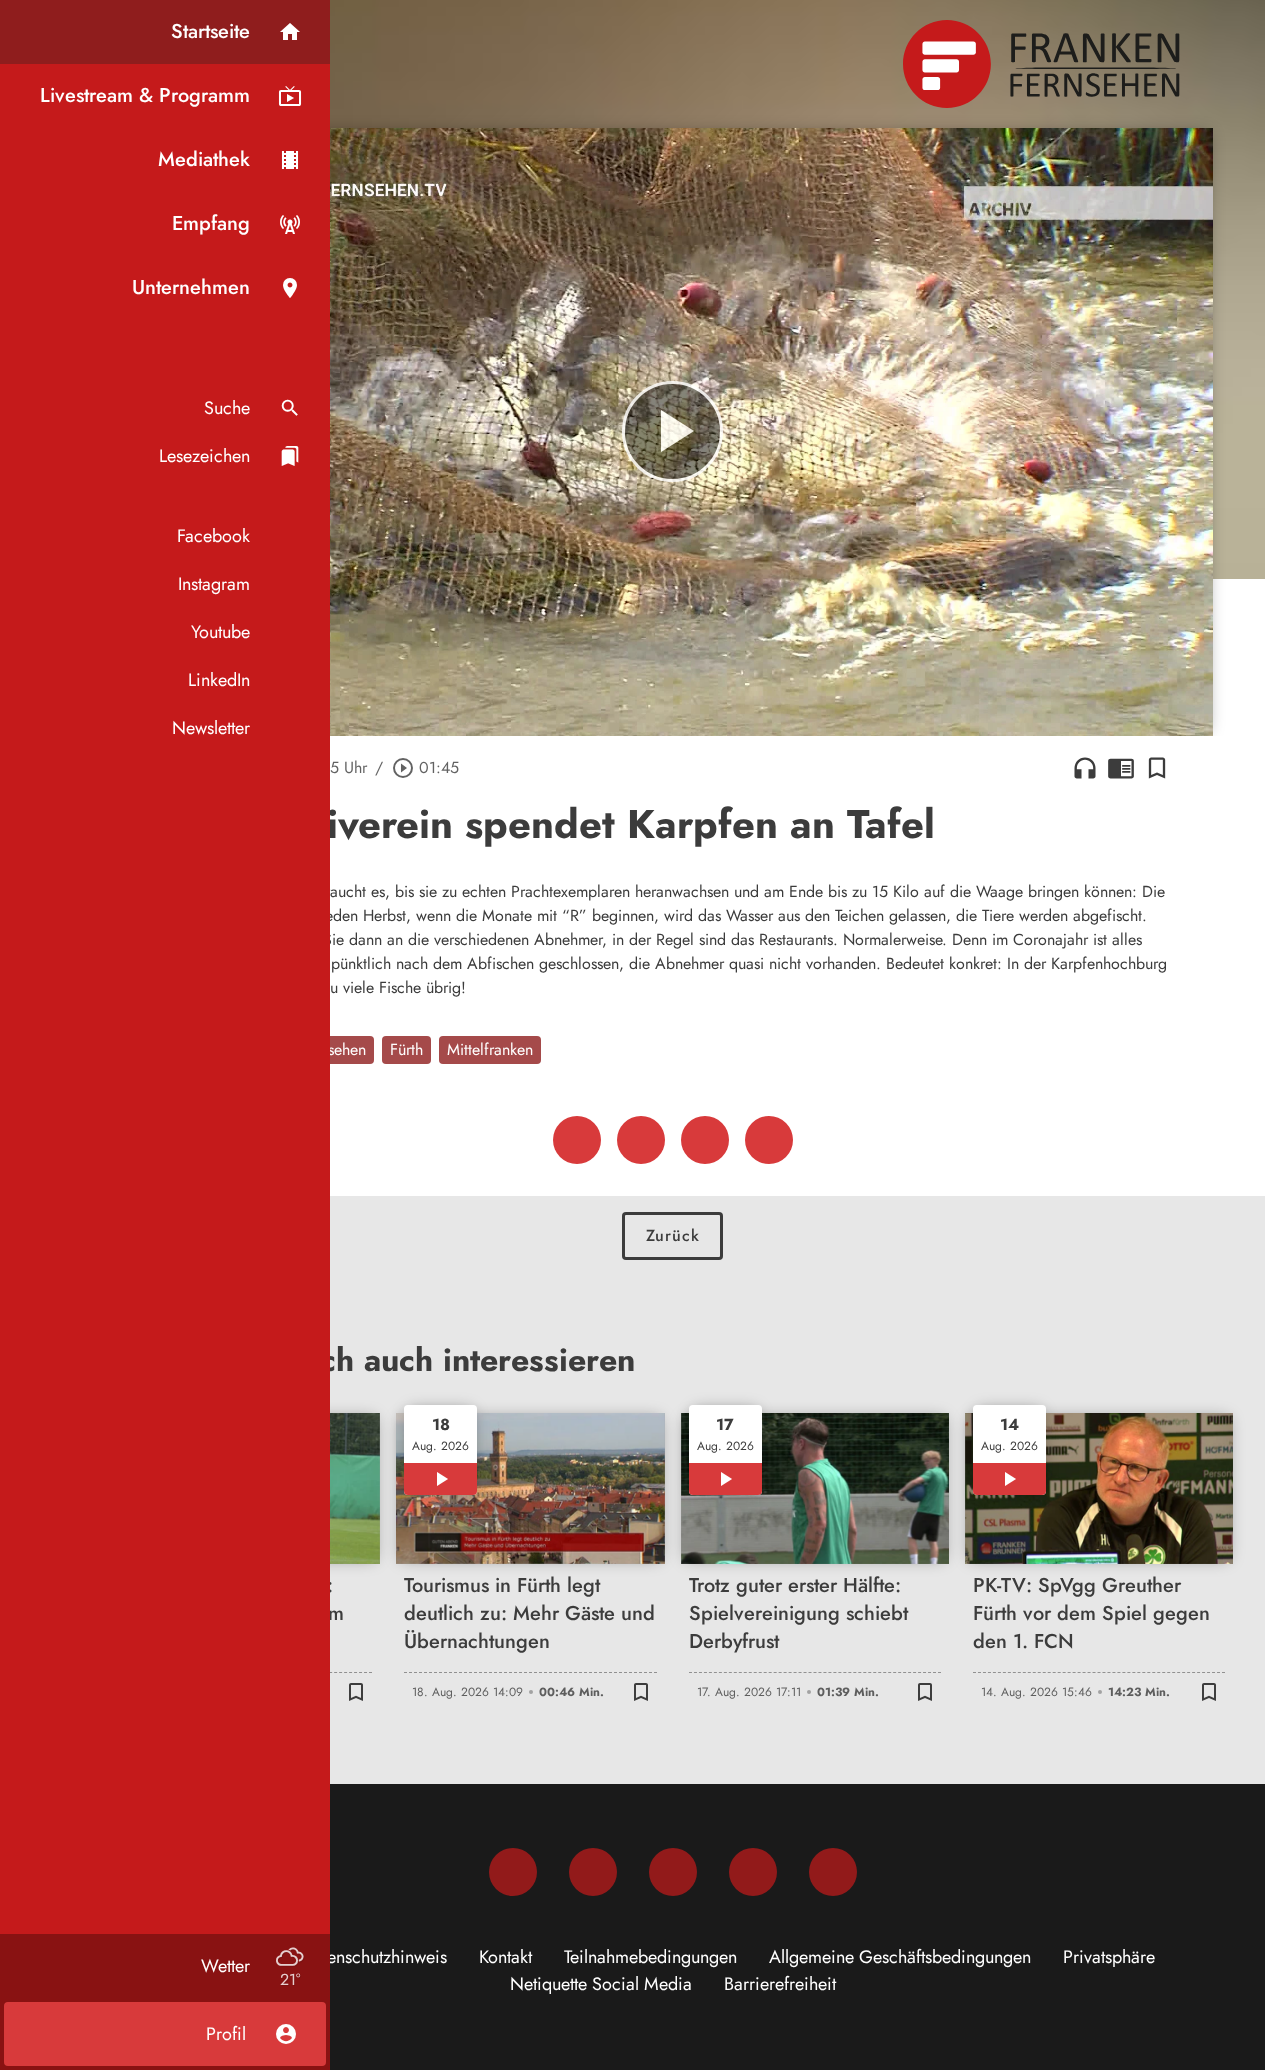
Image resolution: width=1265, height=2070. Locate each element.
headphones (1085, 768)
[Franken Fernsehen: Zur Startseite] (1044, 64)
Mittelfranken (490, 1049)
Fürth (406, 1049)
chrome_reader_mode (1121, 768)
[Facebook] (513, 1872)
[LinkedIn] (753, 1872)
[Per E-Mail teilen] (769, 1140)
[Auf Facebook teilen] (577, 1140)
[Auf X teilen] (641, 1140)
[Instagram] (593, 1872)
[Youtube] (673, 1872)
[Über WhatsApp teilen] (705, 1140)
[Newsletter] (833, 1872)
